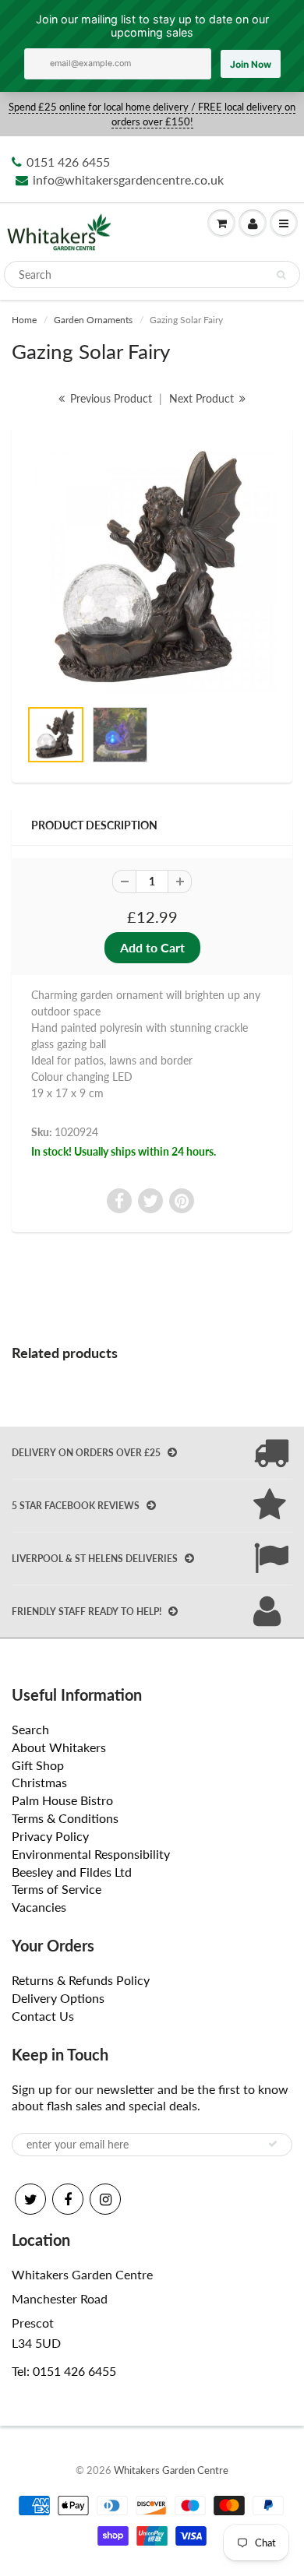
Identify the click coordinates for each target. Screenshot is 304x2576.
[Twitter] (30, 2199)
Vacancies (39, 1907)
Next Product (203, 398)
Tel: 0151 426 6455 (64, 2371)
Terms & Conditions (65, 1818)
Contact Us (43, 2016)
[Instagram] (105, 2199)
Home (24, 320)
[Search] (281, 275)
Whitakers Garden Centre (171, 2470)
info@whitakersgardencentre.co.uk (128, 179)
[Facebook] (68, 2199)
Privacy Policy (50, 1836)
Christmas (39, 1782)
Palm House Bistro (62, 1800)
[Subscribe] (273, 2144)
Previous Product (110, 398)
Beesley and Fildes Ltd (72, 1872)
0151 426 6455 (68, 162)
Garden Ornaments (93, 320)
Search (30, 1729)
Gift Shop (38, 1765)
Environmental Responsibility (91, 1854)
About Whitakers (59, 1747)
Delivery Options (58, 1998)
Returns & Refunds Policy (81, 1980)
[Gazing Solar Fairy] (152, 570)
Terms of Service (57, 1889)
